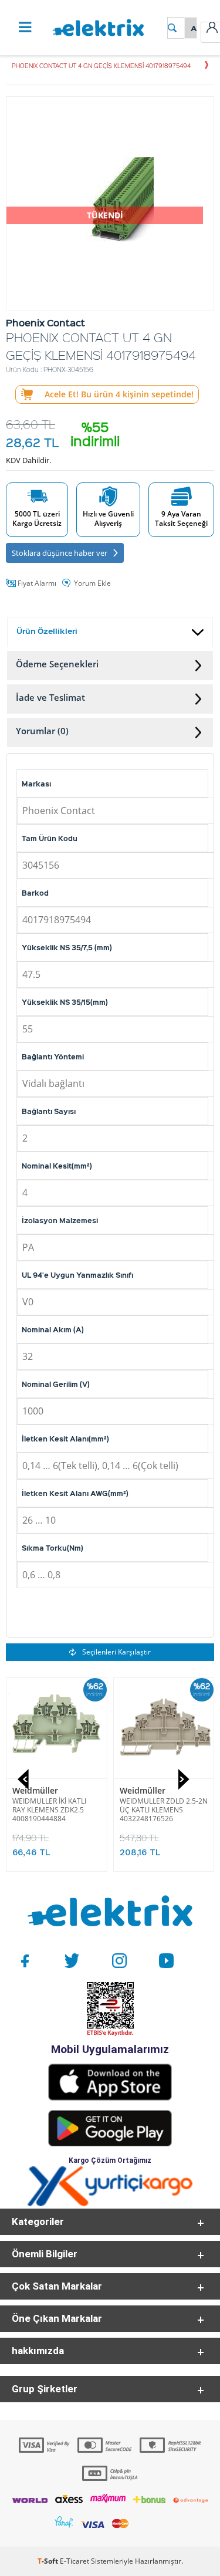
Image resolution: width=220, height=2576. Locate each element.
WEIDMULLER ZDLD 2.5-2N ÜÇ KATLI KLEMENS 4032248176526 (164, 1810)
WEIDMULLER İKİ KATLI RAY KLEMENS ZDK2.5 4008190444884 (49, 1810)
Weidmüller (35, 1790)
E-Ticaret (75, 2561)
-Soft (49, 2561)
